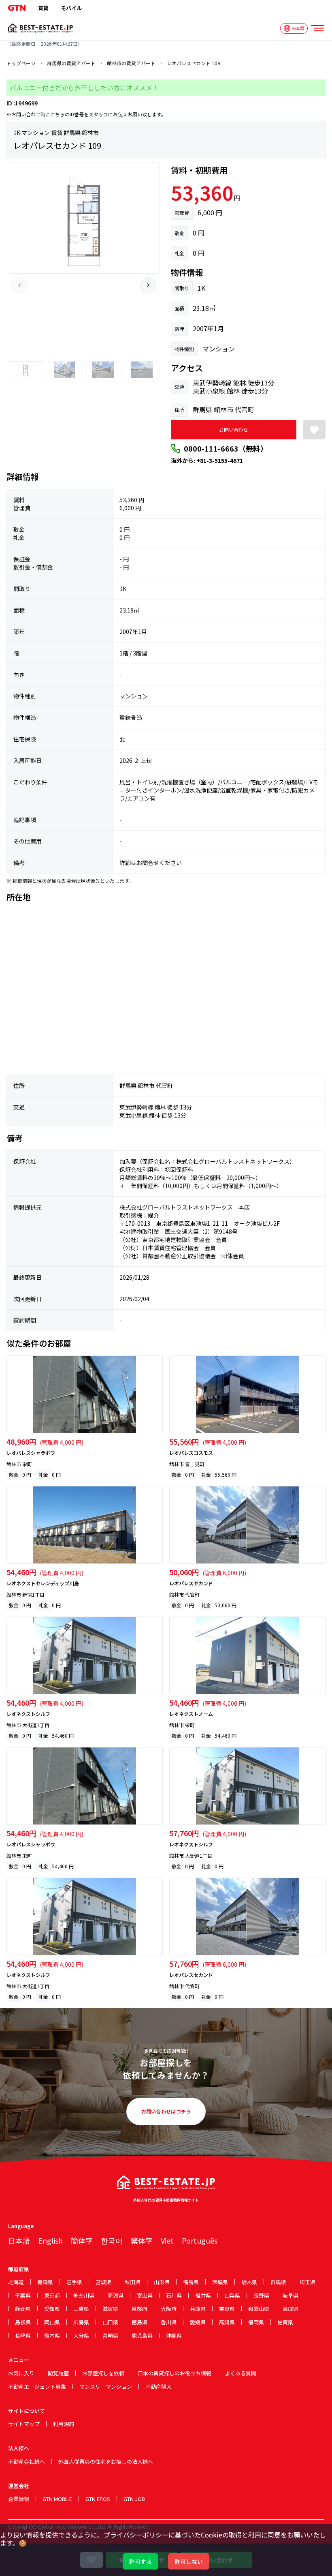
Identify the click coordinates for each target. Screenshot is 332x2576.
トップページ (21, 63)
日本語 (19, 2240)
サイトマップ (24, 2424)
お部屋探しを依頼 (103, 2373)
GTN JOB (134, 2499)
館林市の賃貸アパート (131, 63)
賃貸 (43, 8)
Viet (167, 2240)
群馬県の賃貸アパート (71, 63)
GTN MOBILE (57, 2499)
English (50, 2240)
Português (200, 2240)
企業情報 (19, 2499)
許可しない (189, 2561)
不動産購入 (159, 2386)
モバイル (71, 8)
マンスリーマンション (106, 2386)
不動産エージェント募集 (37, 2386)
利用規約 (64, 2424)
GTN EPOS (98, 2499)
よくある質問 (240, 2373)
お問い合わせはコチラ (166, 2111)
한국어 (112, 2240)
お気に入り (21, 2373)
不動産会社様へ (27, 2461)
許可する (140, 2561)
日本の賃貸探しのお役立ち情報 (175, 2373)
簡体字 (82, 2240)
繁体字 (142, 2240)
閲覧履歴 (58, 2373)
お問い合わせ (234, 429)
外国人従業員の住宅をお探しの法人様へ (106, 2461)
